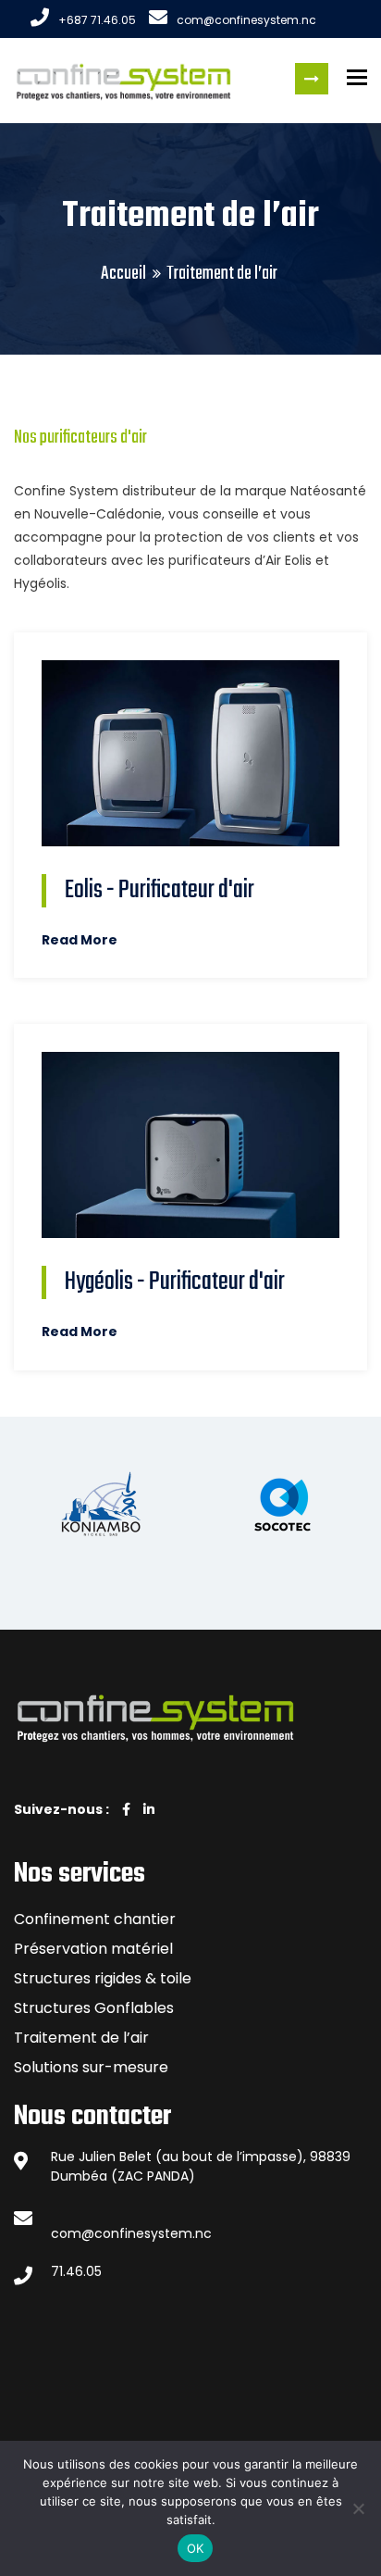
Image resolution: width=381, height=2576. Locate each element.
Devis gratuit (312, 79)
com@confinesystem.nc (246, 20)
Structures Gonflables (94, 2008)
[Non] (358, 2508)
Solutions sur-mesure (91, 2067)
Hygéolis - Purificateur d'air (175, 1283)
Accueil (123, 274)
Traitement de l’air (81, 2038)
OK (196, 2548)
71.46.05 (76, 2271)
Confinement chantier (95, 1919)
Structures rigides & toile (103, 1978)
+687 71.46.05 (97, 20)
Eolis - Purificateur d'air (160, 890)
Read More (80, 940)
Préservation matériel (93, 1949)
